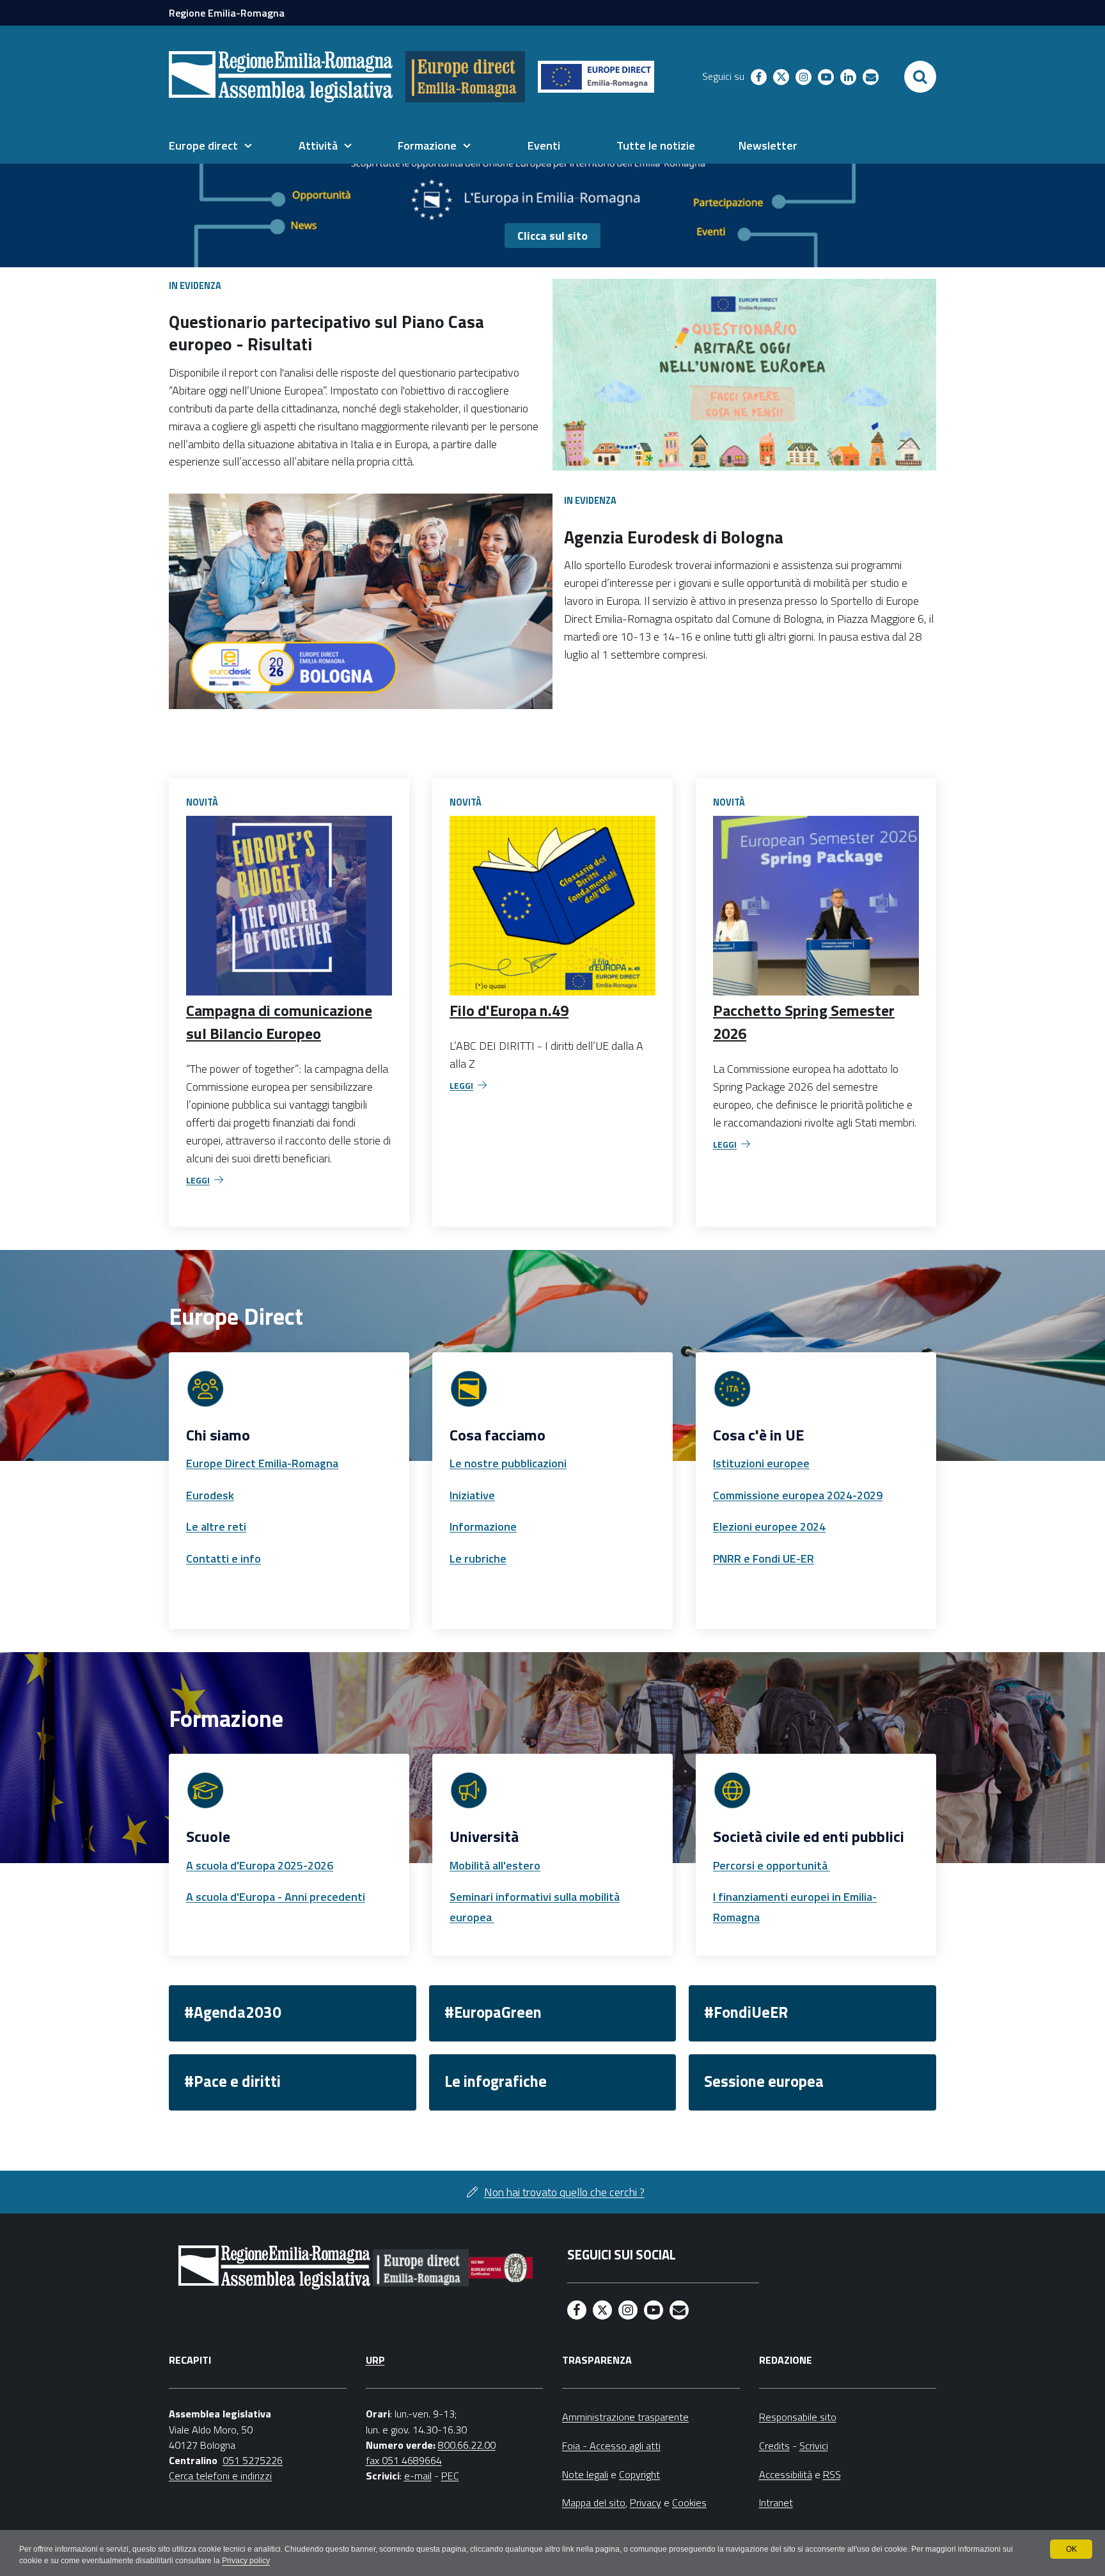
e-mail (418, 2476)
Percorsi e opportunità (772, 1865)
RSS (832, 2474)
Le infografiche (496, 2081)
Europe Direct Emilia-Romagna (262, 1463)
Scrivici (814, 2446)
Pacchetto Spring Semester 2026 (804, 1022)
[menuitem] (210, 146)
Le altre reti (216, 1526)
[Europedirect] (465, 77)
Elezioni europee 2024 (769, 1526)
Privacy (646, 2502)
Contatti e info (223, 1558)
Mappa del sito (594, 2502)
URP (375, 2360)
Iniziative (472, 1495)
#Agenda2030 (233, 2012)
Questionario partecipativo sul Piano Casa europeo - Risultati (326, 332)
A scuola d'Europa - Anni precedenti (276, 1897)
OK (1071, 2549)
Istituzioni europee (761, 1463)
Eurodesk (210, 1495)
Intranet (776, 2502)
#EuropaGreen (493, 2012)
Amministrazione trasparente (625, 2417)
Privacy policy (246, 2561)
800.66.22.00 (467, 2445)
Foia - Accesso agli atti (611, 2446)
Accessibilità (786, 2474)
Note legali (585, 2474)
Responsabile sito (798, 2417)
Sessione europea (764, 2081)
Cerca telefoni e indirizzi (220, 2476)
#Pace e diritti (232, 2081)
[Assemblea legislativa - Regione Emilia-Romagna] (281, 77)
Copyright (639, 2474)
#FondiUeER (746, 2012)
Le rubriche (478, 1558)
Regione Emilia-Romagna (227, 13)
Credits (774, 2446)
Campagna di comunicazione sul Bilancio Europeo (279, 1022)
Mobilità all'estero (495, 1865)
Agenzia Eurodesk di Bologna (674, 537)
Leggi (198, 1180)
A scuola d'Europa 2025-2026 (260, 1865)
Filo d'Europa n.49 (509, 1010)
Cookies (689, 2502)
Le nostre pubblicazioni (508, 1463)
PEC (450, 2476)
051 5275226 (253, 2460)
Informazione (483, 1526)
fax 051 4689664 (404, 2460)
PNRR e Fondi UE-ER (764, 1558)
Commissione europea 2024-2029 (798, 1495)
